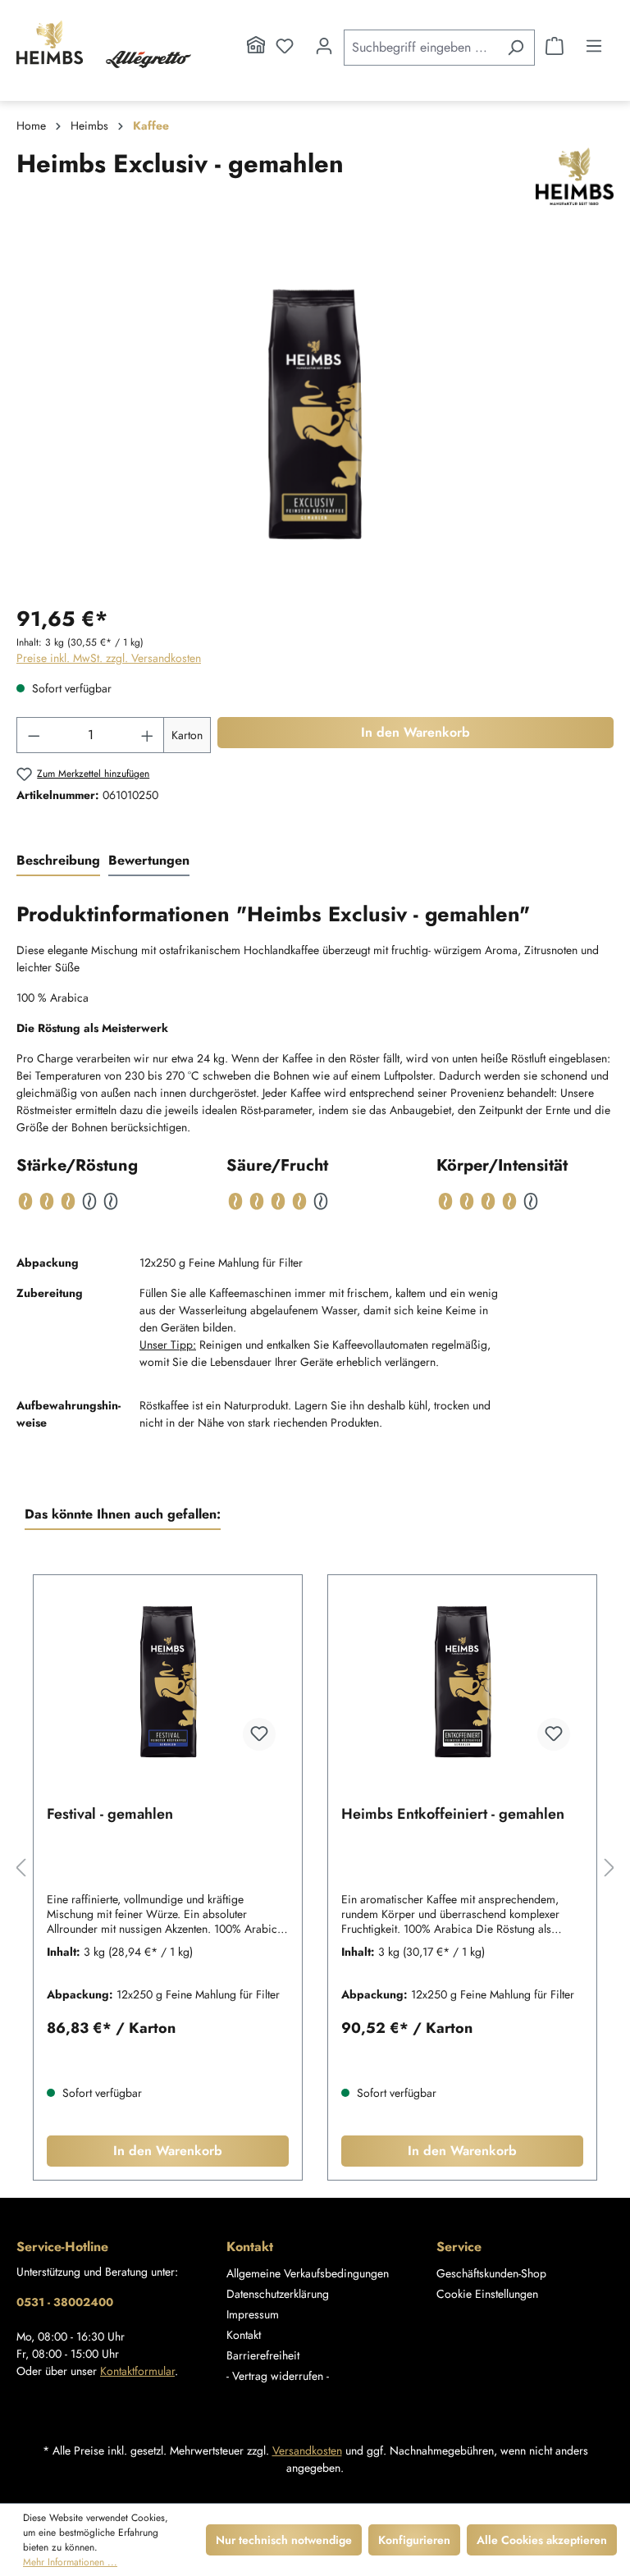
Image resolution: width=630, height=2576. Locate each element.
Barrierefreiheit (263, 2355)
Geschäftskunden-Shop (491, 2273)
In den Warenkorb (415, 732)
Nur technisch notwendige (284, 2540)
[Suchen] (516, 48)
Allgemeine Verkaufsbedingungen (308, 2273)
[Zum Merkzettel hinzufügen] (259, 1734)
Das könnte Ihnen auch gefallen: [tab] (123, 1514)
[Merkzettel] (285, 46)
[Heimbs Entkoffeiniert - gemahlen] (462, 1682)
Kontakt (244, 2335)
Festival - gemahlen (110, 1815)
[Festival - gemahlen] (168, 1682)
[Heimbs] (575, 176)
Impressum (253, 2314)
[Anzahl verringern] (34, 735)
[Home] (256, 46)
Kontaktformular (137, 2371)
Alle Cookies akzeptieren (542, 2540)
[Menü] (594, 46)
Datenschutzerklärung (278, 2294)
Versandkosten (307, 2450)
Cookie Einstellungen (487, 2294)
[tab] (58, 861)
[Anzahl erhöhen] (148, 735)
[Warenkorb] (555, 46)
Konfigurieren (414, 2540)
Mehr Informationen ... (70, 2562)
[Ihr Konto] (324, 46)
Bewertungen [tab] (149, 860)
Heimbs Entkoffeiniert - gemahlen (453, 1815)
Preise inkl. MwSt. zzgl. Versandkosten (109, 658)
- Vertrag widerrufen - (278, 2376)
